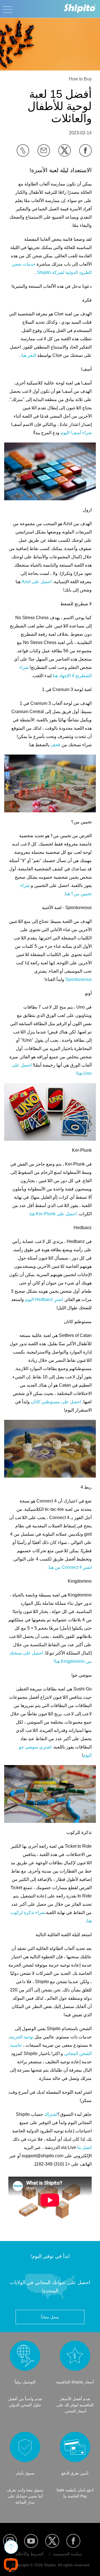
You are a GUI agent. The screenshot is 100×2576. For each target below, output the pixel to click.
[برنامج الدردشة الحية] (11, 2565)
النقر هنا (29, 355)
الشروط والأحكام (30, 2554)
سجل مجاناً (50, 2317)
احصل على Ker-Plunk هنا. (53, 1214)
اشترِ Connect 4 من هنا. (70, 1567)
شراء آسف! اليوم (76, 433)
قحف (55, 745)
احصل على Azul (37, 582)
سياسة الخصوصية (67, 2554)
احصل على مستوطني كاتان (56, 1402)
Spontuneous (78, 979)
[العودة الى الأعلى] (11, 2547)
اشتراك (51, 2114)
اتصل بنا (84, 2147)
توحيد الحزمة (22, 2037)
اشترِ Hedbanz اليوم (44, 1299)
